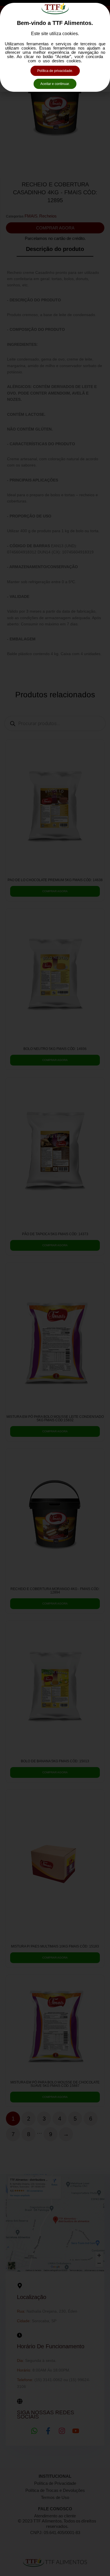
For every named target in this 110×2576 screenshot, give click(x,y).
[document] (55, 1288)
